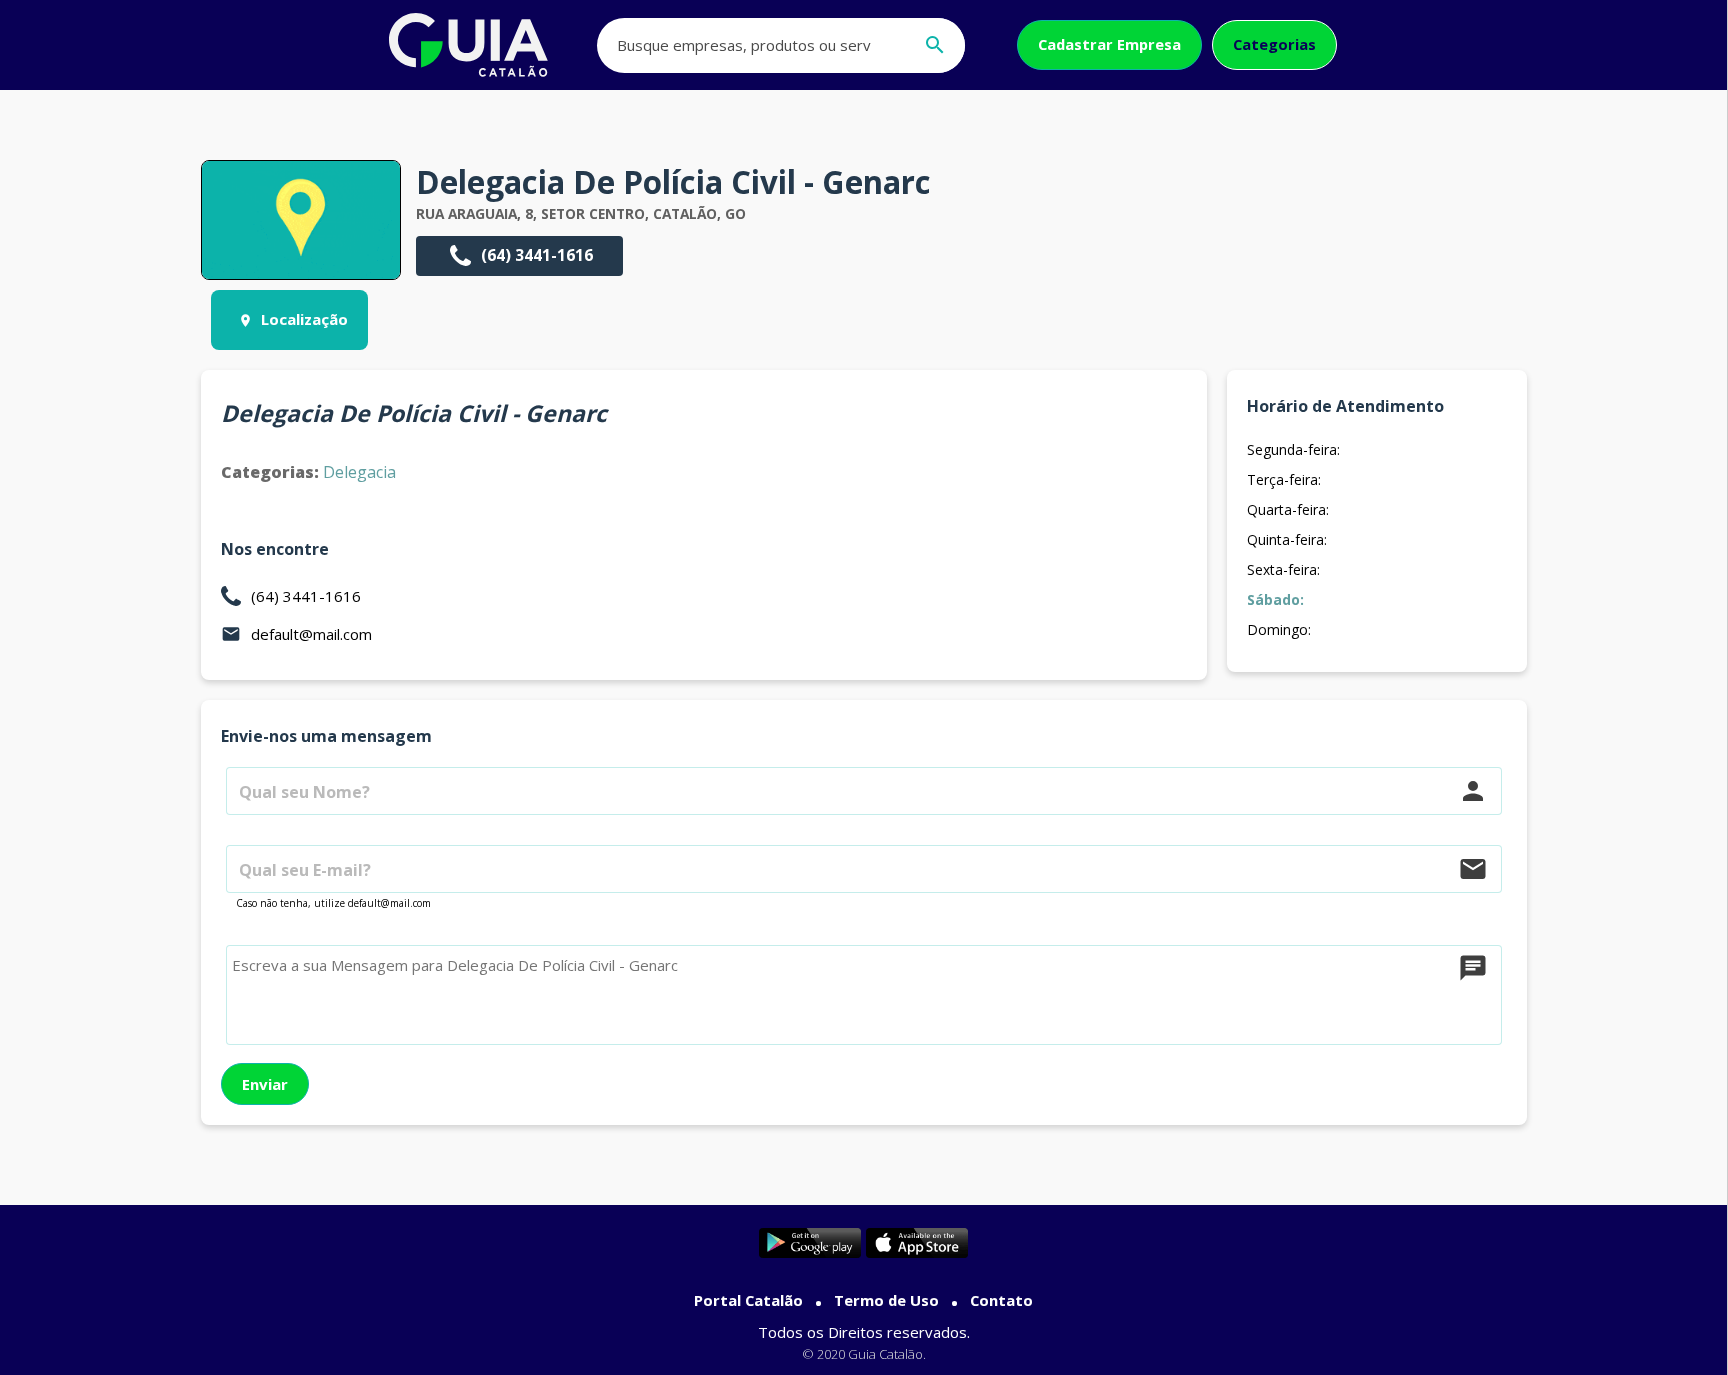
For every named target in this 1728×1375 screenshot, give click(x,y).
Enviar (265, 1084)
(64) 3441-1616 (537, 255)
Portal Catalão (748, 1300)
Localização (304, 319)
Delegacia (359, 472)
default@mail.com (311, 634)
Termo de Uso (886, 1300)
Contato (1001, 1300)
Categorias (1274, 44)
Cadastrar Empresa (1109, 44)
